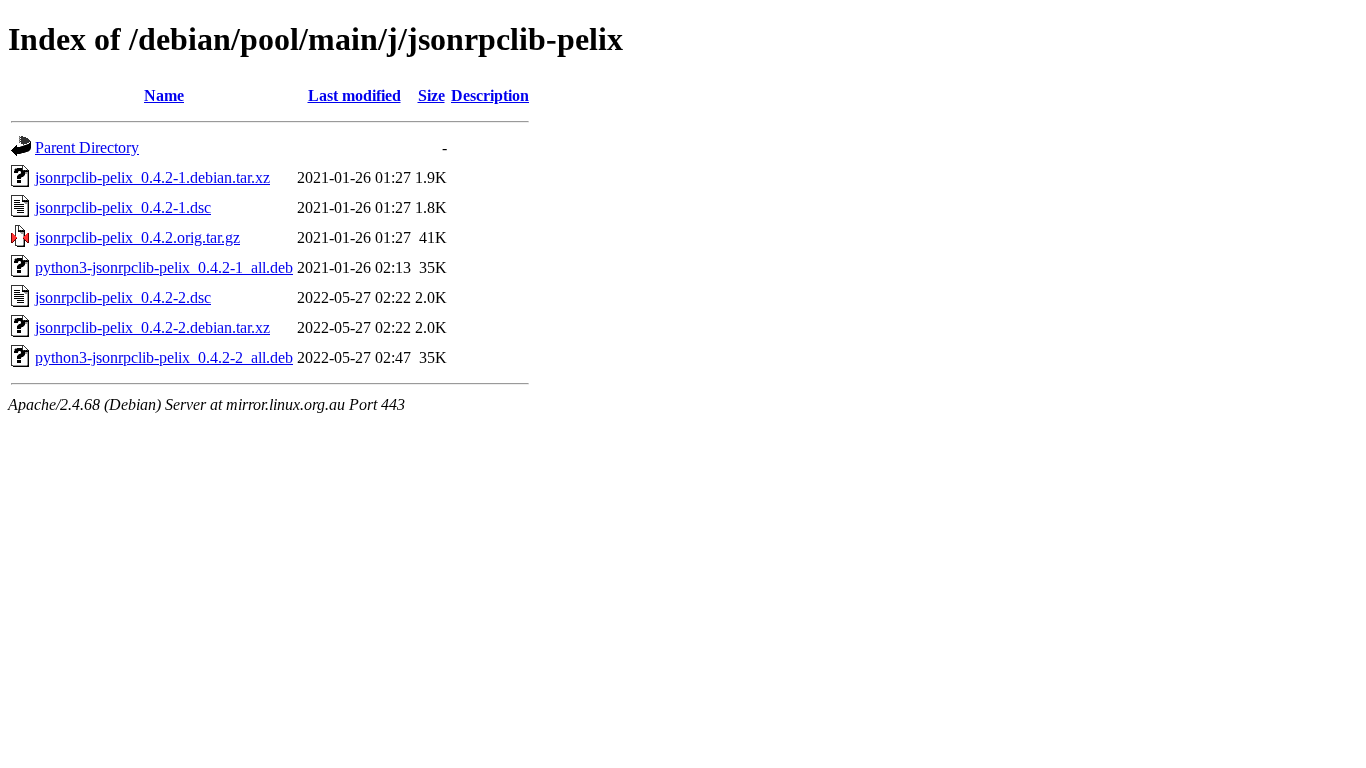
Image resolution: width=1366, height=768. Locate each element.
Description (490, 95)
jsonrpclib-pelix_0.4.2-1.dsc (123, 207)
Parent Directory (87, 147)
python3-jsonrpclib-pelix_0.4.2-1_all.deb (164, 267)
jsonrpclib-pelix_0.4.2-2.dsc (123, 297)
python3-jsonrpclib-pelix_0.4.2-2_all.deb (164, 357)
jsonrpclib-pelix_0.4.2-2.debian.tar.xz (152, 327)
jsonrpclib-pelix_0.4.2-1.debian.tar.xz (152, 177)
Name (164, 95)
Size (431, 95)
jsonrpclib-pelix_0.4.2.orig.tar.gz (137, 237)
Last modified (354, 95)
